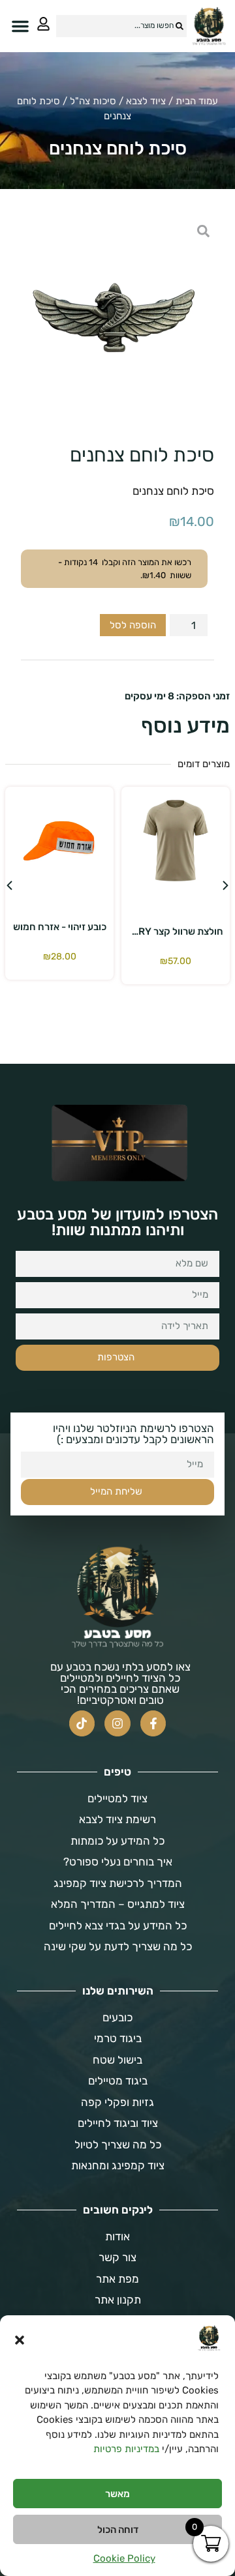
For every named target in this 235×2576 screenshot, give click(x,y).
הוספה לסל (133, 625)
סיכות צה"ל (93, 101)
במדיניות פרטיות (126, 2449)
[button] (20, 2340)
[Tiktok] (82, 1723)
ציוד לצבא (146, 101)
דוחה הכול (118, 2530)
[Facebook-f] (153, 1723)
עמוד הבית (197, 101)
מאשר (117, 2494)
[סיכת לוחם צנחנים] (117, 317)
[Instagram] (117, 1723)
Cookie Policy (124, 2558)
